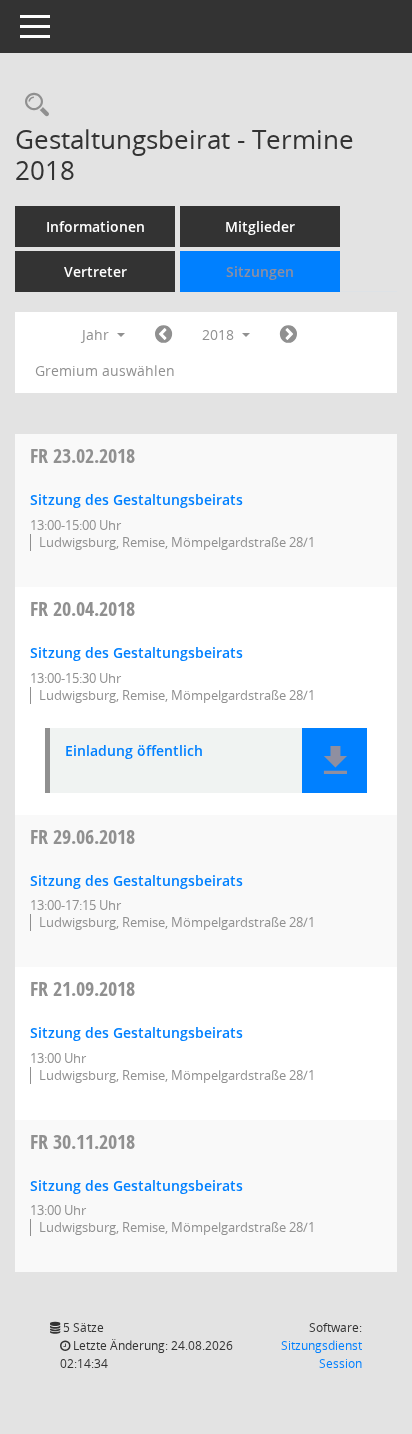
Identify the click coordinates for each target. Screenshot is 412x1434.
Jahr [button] (97, 334)
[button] (334, 760)
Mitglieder (260, 226)
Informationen (95, 226)
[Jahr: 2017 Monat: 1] (163, 335)
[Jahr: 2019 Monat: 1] (288, 335)
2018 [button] (220, 334)
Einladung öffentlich (134, 751)
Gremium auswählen (105, 370)
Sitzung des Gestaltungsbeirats (136, 499)
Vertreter (95, 271)
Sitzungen (260, 271)
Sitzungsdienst (321, 1354)
